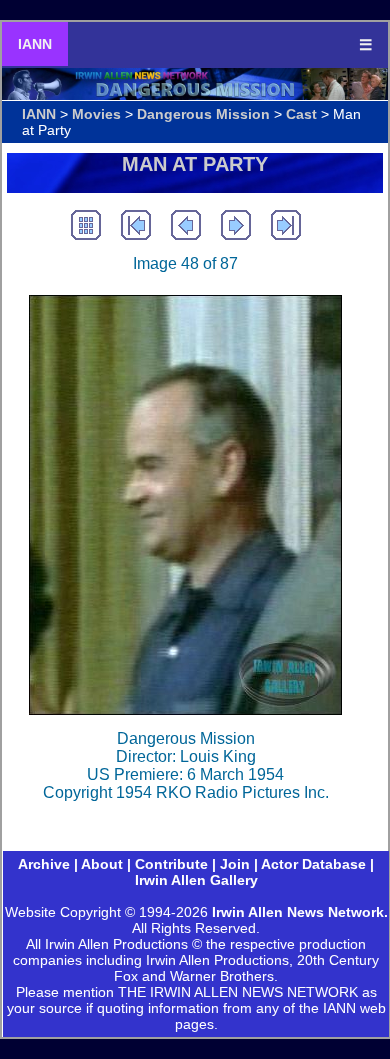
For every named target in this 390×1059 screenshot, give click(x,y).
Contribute (171, 864)
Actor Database (313, 864)
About (102, 864)
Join (235, 864)
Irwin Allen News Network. (300, 912)
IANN (35, 44)
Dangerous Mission (203, 114)
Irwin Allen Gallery (196, 880)
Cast (301, 114)
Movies (96, 114)
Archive (44, 864)
